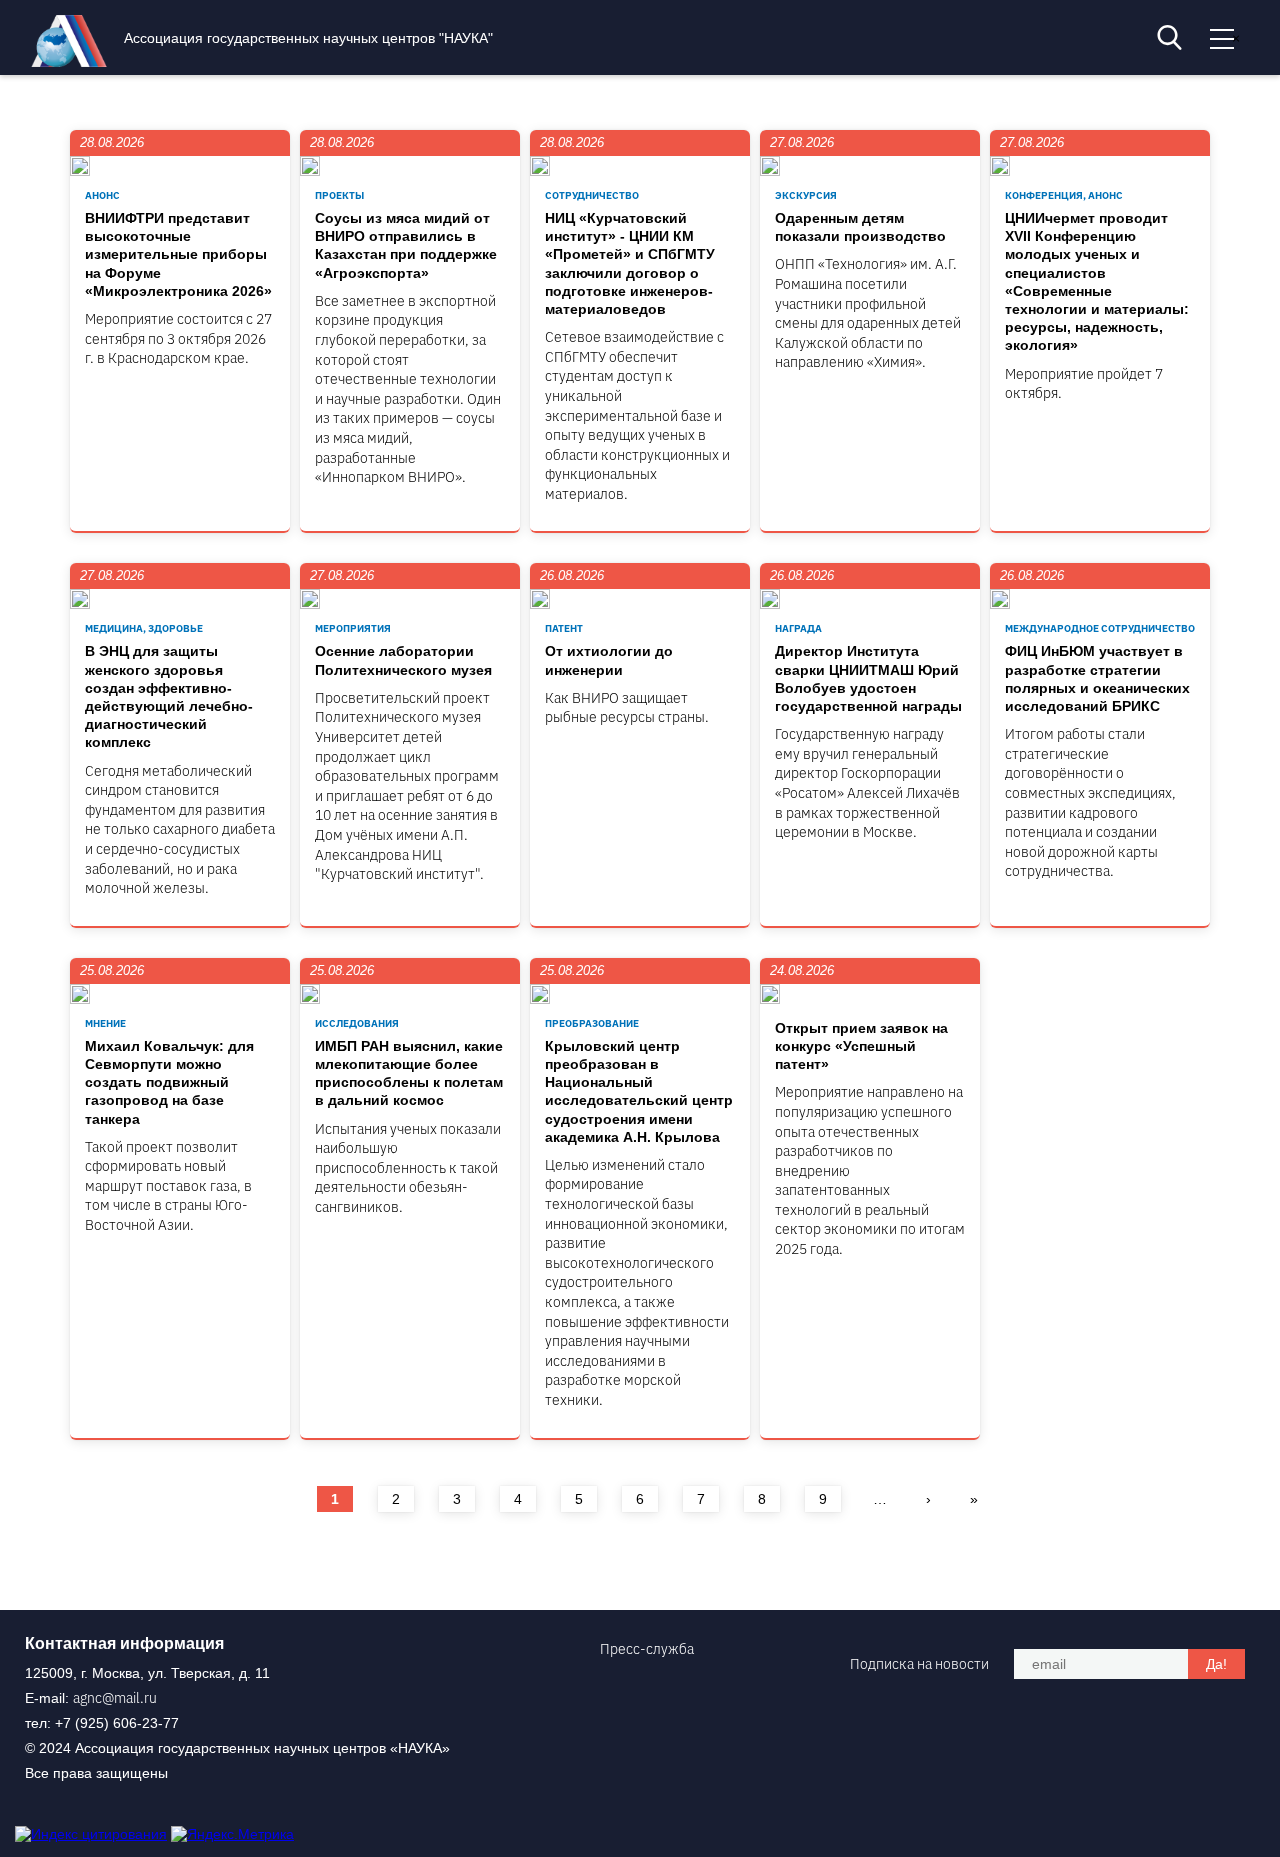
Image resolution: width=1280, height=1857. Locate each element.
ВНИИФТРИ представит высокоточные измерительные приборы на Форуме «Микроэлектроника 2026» (178, 254)
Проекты (339, 195)
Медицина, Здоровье (144, 628)
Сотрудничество (592, 195)
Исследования (357, 1023)
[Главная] (74, 62)
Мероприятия (353, 628)
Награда (798, 628)
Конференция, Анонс (1064, 195)
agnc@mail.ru (115, 1698)
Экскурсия (806, 195)
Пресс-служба (647, 1649)
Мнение (105, 1023)
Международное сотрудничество (1100, 628)
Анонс (102, 195)
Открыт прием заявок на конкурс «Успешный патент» (861, 1046)
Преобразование (592, 1023)
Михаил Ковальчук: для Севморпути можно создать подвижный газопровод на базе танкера (169, 1082)
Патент (564, 628)
